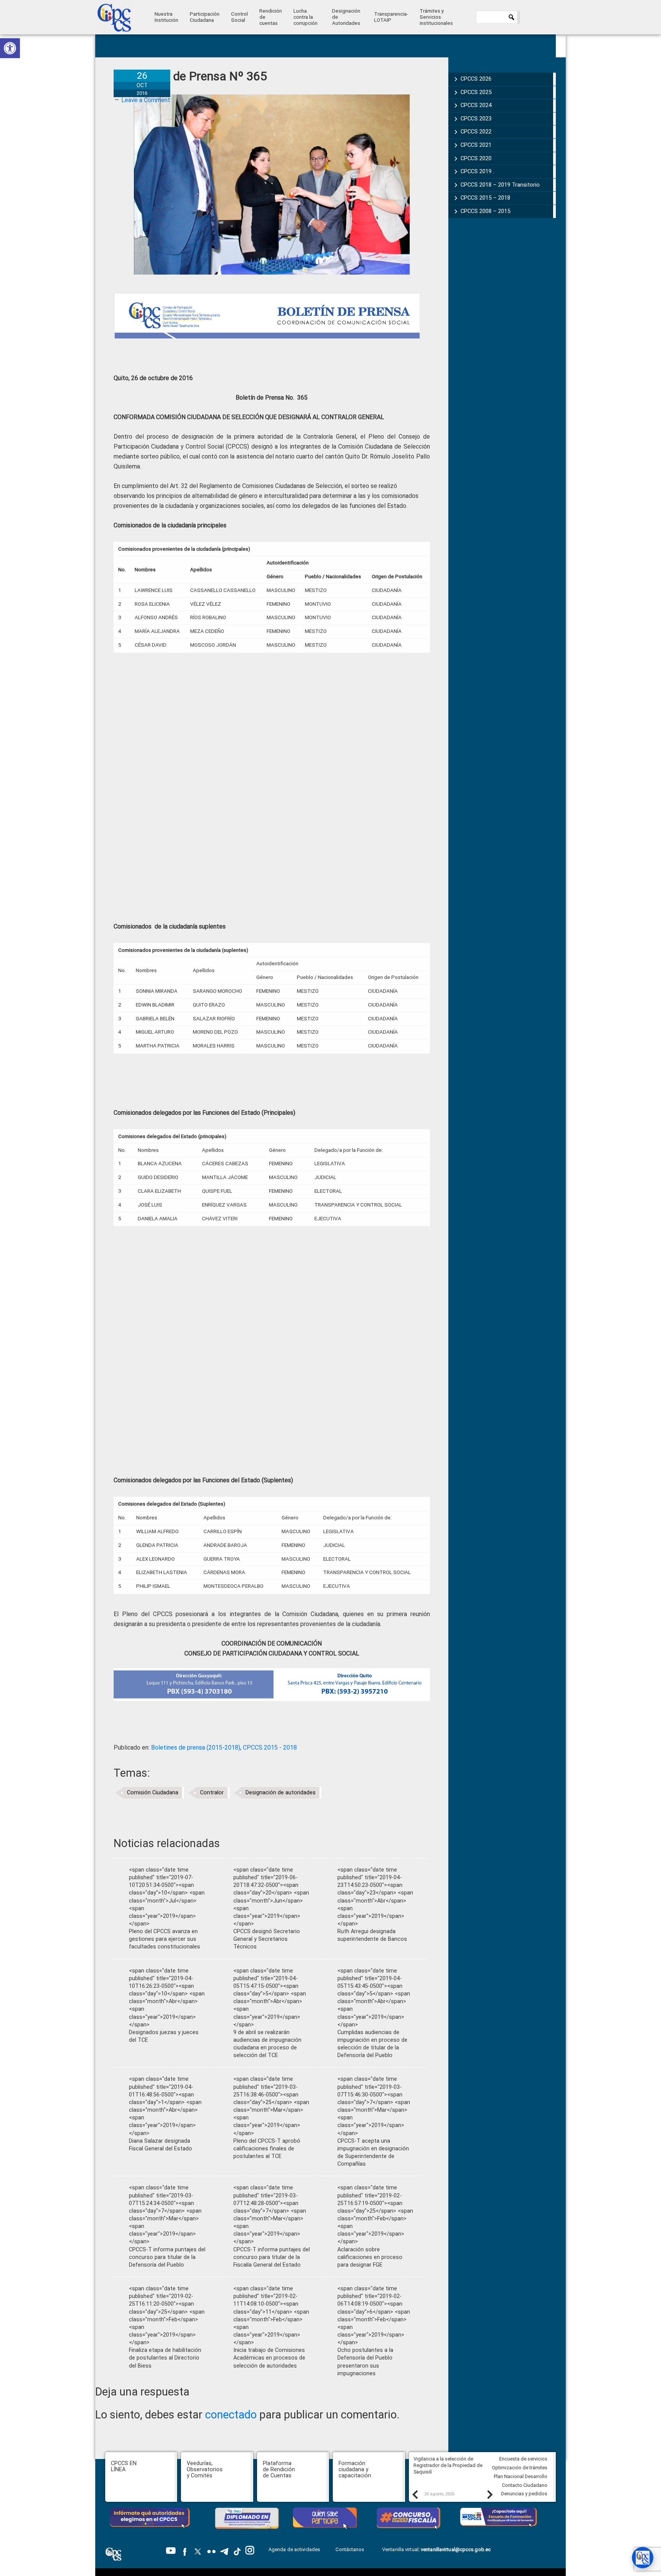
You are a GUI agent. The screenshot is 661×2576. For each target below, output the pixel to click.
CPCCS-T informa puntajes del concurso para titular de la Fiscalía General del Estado (272, 2257)
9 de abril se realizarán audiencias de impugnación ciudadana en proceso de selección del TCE (267, 2044)
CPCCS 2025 (476, 92)
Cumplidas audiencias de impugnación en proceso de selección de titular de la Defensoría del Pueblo (372, 2044)
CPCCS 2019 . (477, 171)
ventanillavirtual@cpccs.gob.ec (456, 2549)
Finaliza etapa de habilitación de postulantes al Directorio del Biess (165, 2358)
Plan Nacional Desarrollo (521, 2476)
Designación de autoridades (281, 1793)
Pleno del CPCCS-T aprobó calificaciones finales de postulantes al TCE (267, 2149)
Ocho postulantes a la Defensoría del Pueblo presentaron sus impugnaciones (365, 2362)
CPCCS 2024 (476, 105)
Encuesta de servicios (523, 2459)
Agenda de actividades (294, 2549)
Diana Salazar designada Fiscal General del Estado (160, 2145)
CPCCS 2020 (476, 158)
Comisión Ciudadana (153, 1793)
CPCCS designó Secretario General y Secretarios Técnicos (267, 1939)
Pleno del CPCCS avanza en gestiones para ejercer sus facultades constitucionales (164, 1939)
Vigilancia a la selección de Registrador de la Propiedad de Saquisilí (448, 2465)
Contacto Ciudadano (525, 2485)
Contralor (212, 1793)
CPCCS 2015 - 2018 (270, 1747)
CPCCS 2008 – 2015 (485, 211)
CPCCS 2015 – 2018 (485, 198)
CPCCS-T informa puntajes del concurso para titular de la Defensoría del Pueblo (167, 2257)
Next (490, 2494)
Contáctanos (350, 2549)
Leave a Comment (146, 100)
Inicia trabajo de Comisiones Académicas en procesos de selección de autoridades (269, 2358)
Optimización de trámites (520, 2468)
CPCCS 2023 (476, 119)
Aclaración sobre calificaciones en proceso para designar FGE (370, 2257)
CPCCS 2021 (476, 145)
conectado (231, 2415)
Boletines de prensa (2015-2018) (196, 1747)
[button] (10, 48)
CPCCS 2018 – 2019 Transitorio (500, 185)
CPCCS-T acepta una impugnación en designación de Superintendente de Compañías (373, 2152)
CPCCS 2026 (476, 79)
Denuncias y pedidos (524, 2494)
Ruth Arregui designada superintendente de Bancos (372, 1935)
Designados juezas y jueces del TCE (164, 2036)
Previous (415, 2494)
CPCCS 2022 (476, 132)
